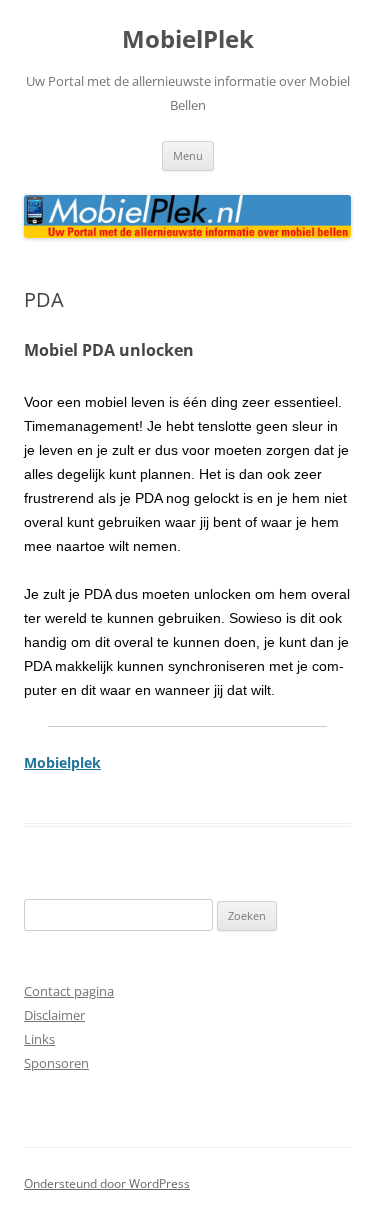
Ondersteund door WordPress (107, 1183)
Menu (188, 155)
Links (39, 1039)
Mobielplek (62, 762)
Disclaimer (54, 1015)
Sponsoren (56, 1063)
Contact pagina (69, 991)
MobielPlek (188, 39)
